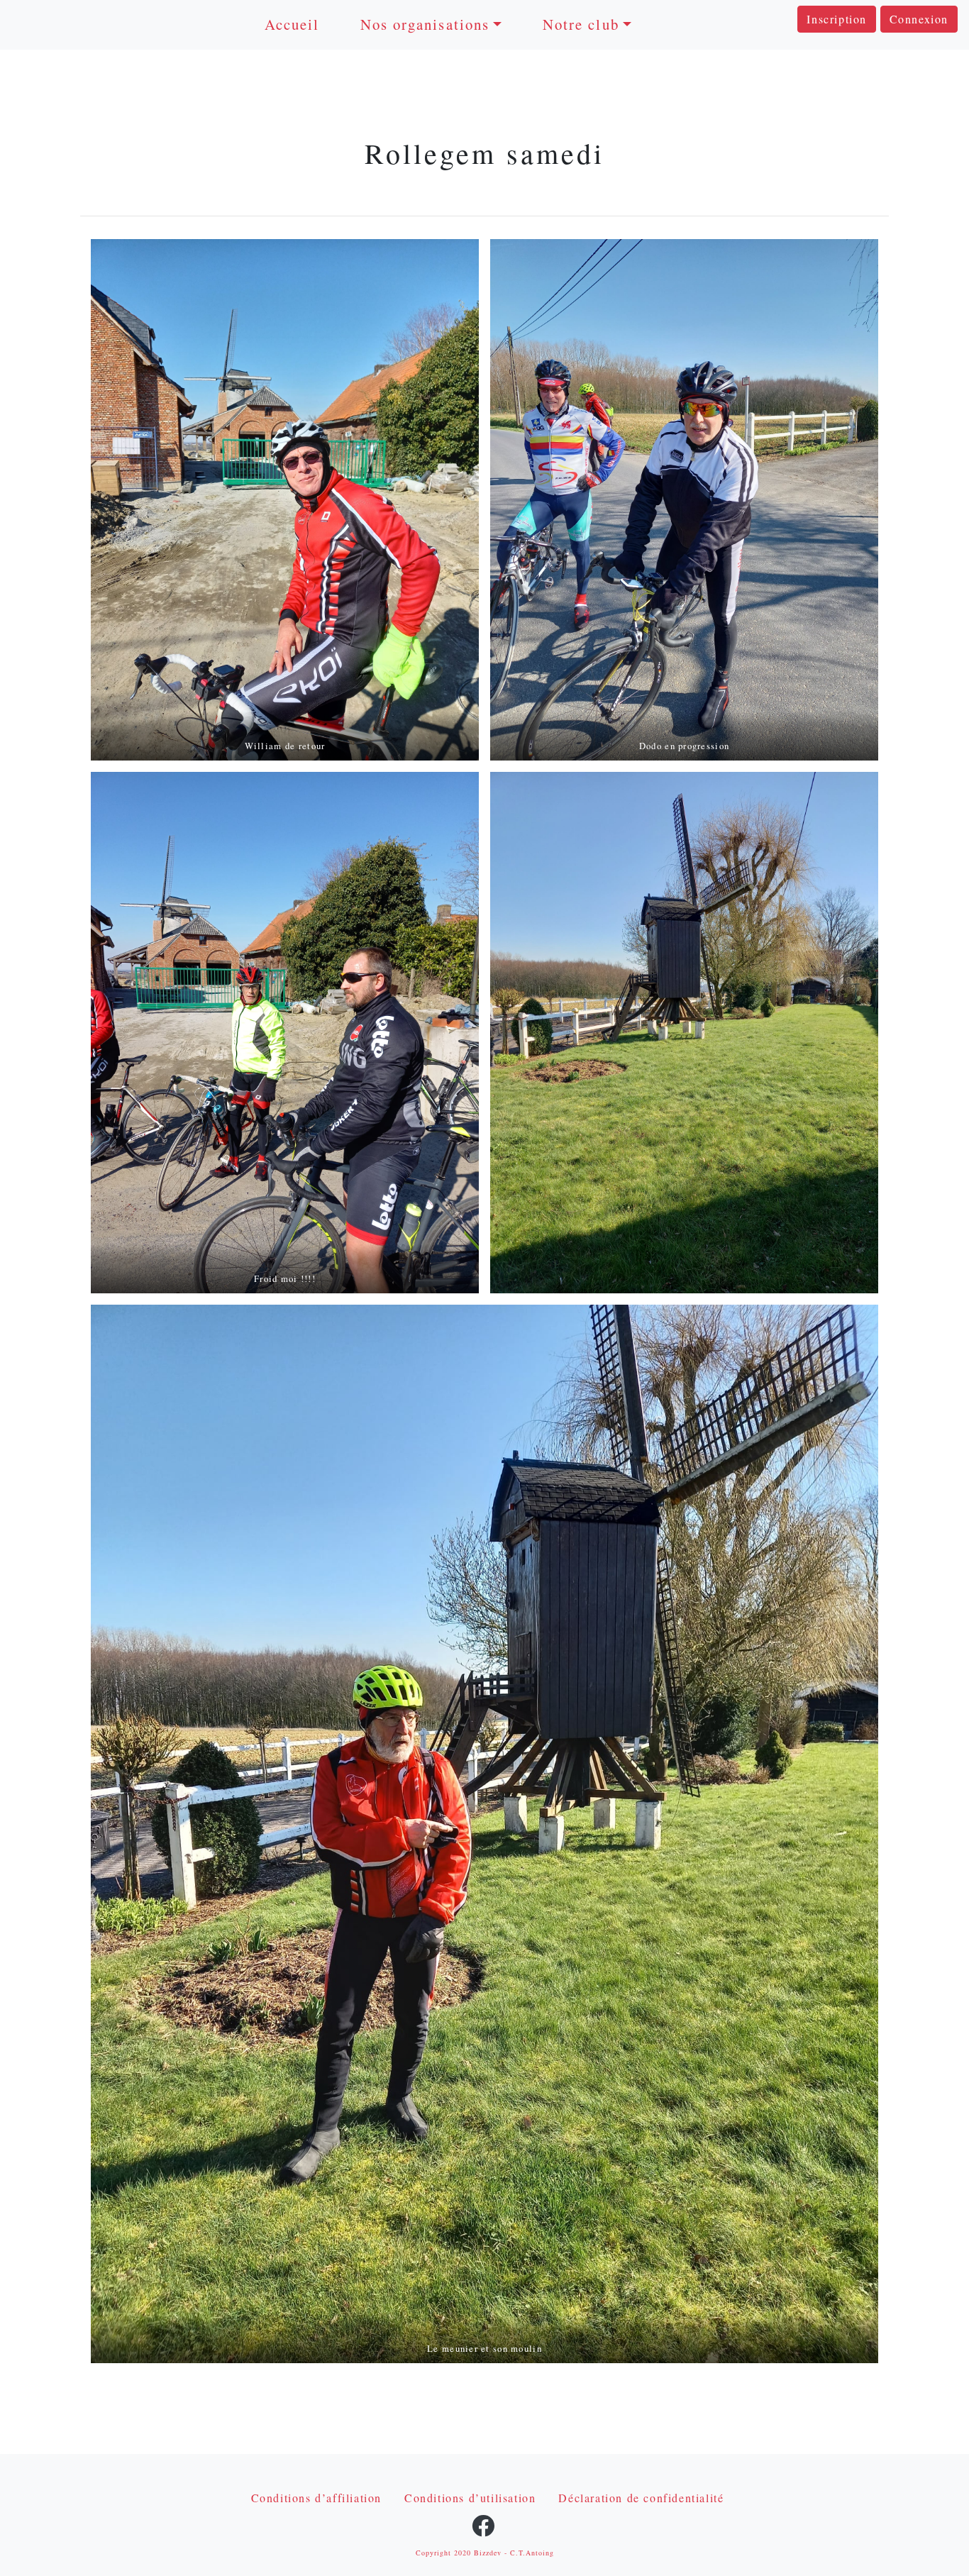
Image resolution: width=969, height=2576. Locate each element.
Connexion (919, 19)
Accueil (292, 24)
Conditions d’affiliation (316, 2498)
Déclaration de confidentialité (641, 2498)
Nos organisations (425, 24)
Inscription (837, 19)
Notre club (581, 24)
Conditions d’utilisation (470, 2498)
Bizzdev (488, 2553)
